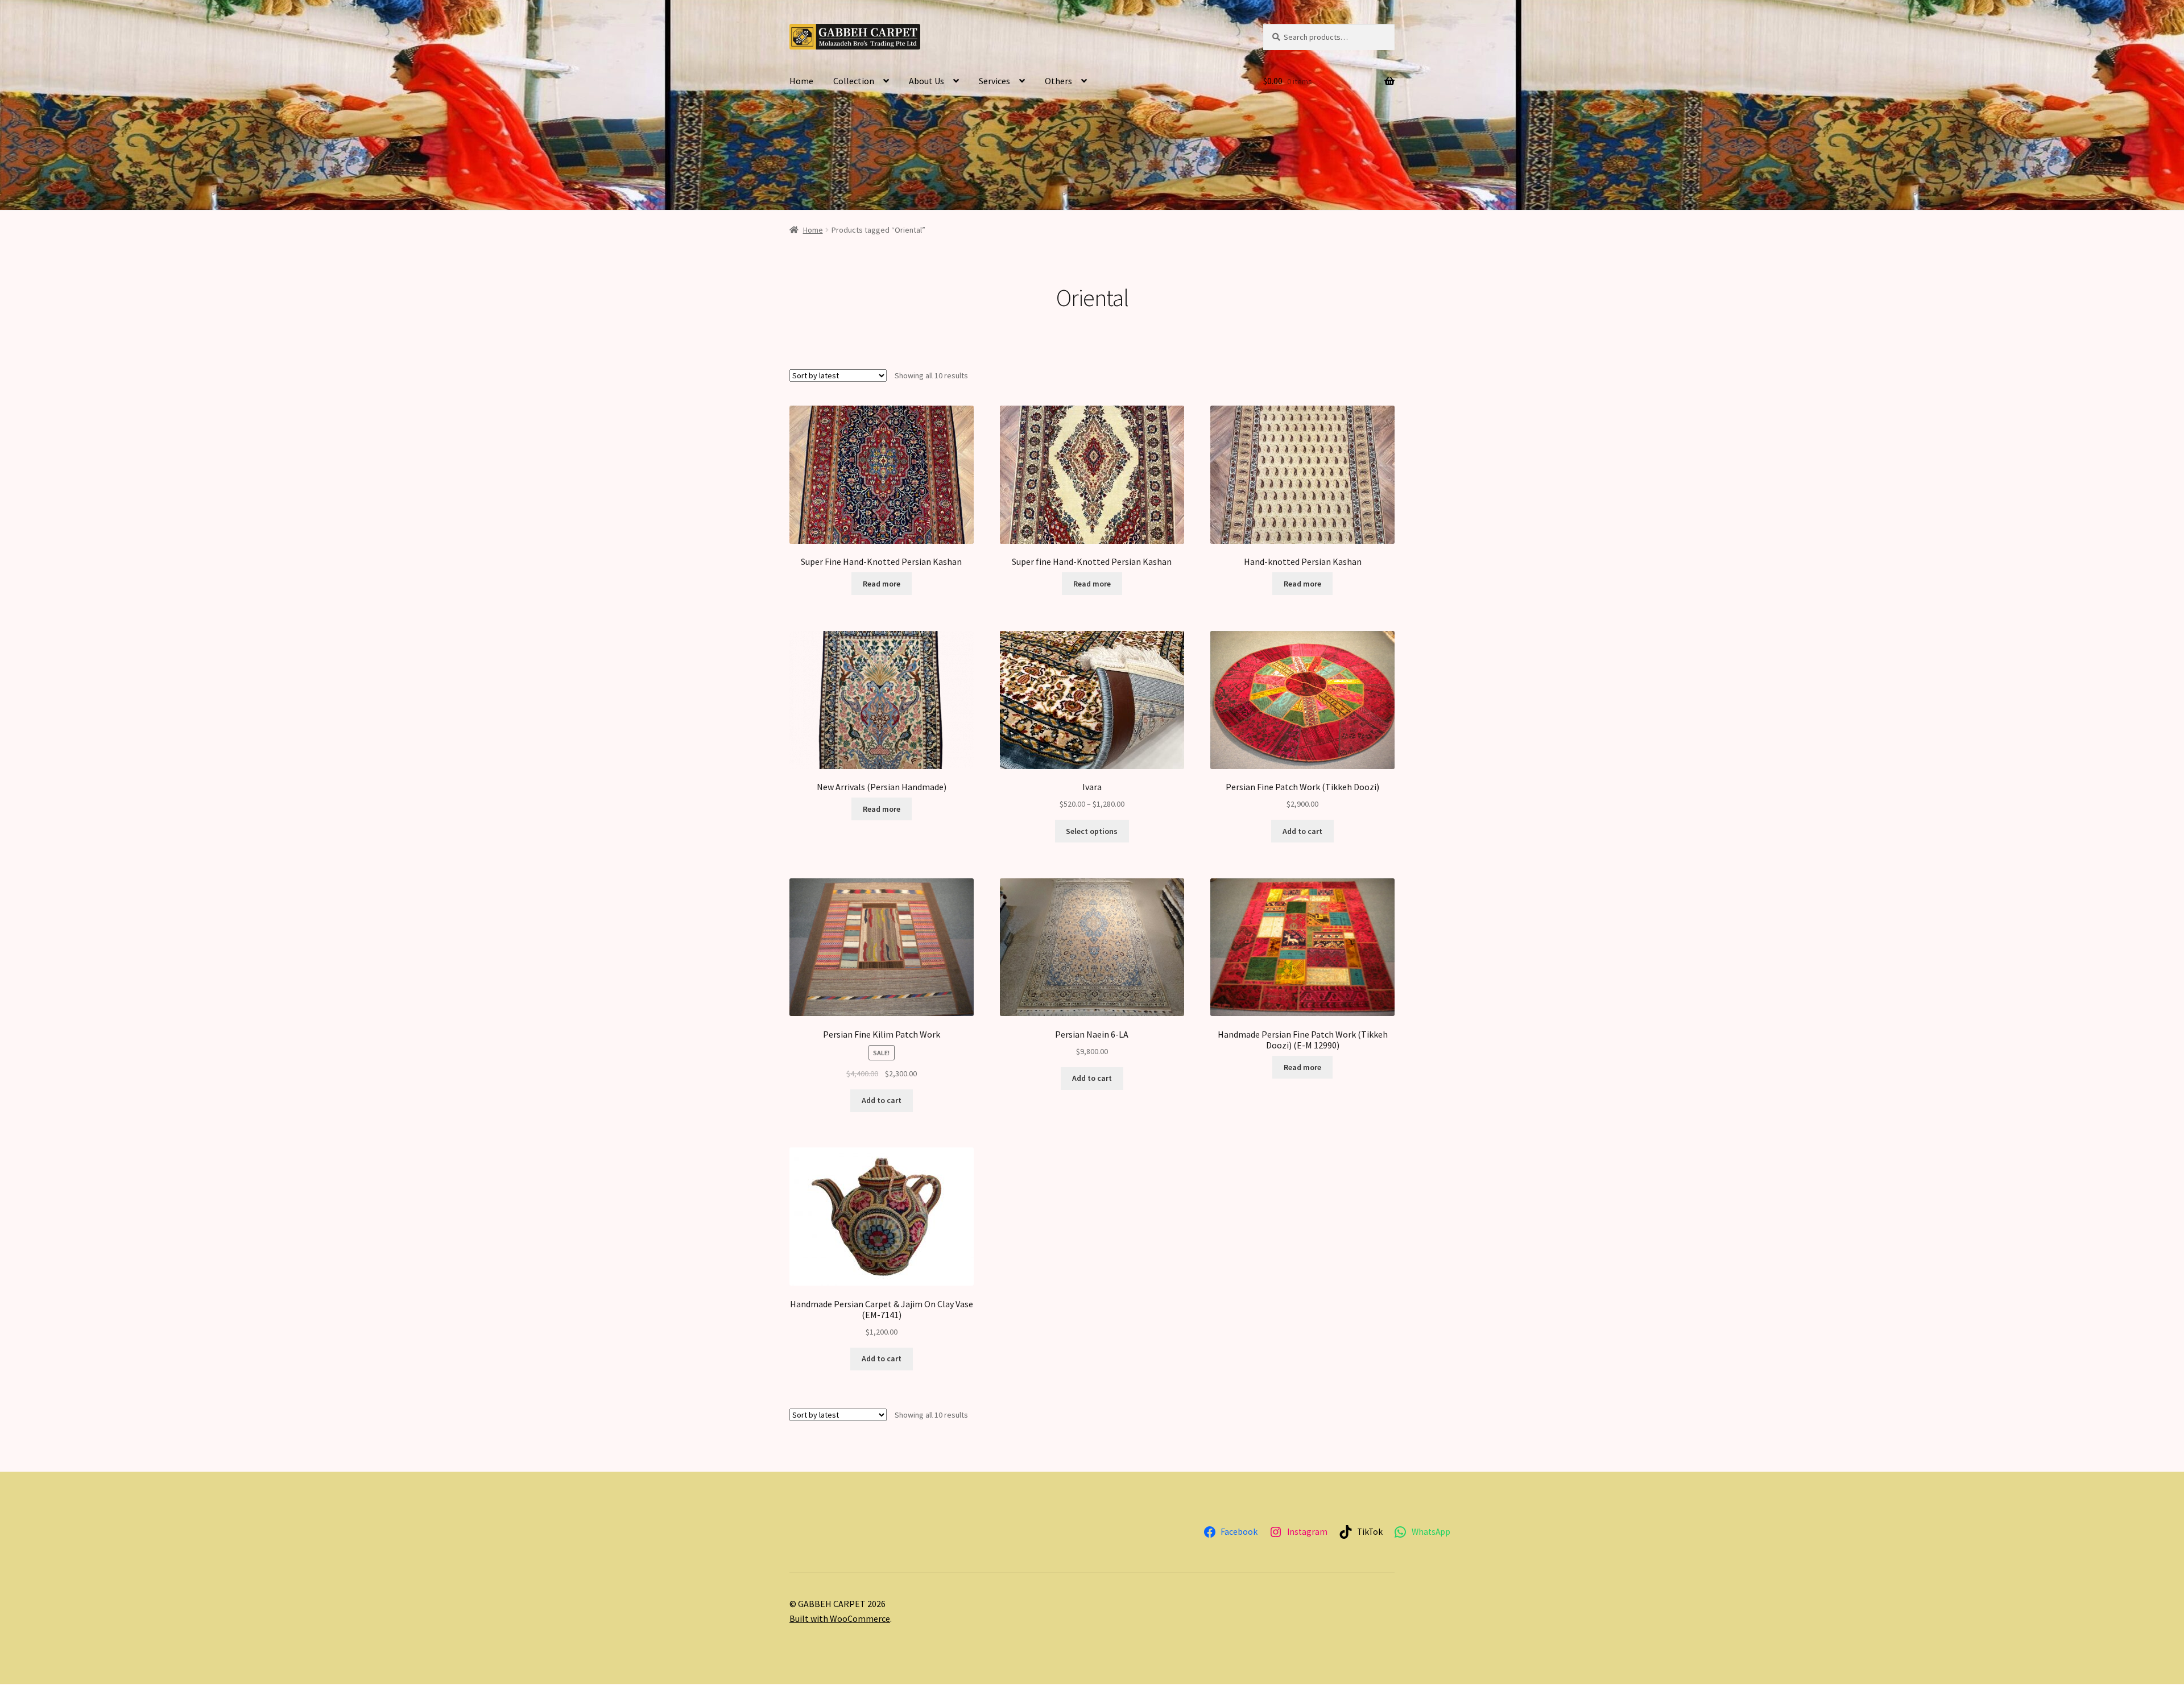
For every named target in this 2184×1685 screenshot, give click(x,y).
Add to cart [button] (1302, 831)
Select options (1092, 831)
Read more (882, 584)
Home (801, 81)
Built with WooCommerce (840, 1618)
